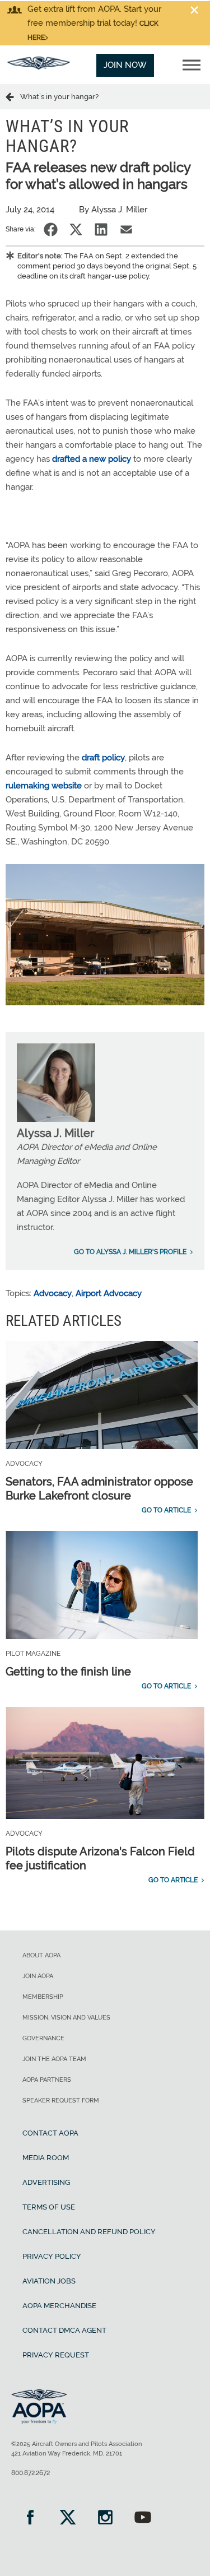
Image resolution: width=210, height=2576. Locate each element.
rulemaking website (45, 786)
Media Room (46, 2158)
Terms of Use (49, 2207)
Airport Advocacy (109, 1293)
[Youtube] (143, 2519)
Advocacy (53, 1293)
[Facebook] (30, 2519)
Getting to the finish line (68, 1672)
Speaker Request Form (61, 2101)
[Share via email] (126, 229)
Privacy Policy (52, 2256)
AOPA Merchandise (59, 2306)
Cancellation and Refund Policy (89, 2232)
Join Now (125, 65)
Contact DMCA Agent (64, 2330)
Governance (43, 2038)
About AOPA (41, 1955)
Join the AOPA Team (54, 2059)
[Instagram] (105, 2519)
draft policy (103, 758)
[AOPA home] (39, 67)
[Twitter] (67, 2519)
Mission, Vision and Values (66, 2018)
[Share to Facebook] (51, 229)
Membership (43, 1997)
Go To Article (166, 1510)
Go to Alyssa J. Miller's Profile (130, 1252)
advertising (46, 2182)
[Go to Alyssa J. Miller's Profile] (56, 1119)
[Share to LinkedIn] (101, 229)
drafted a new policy (92, 459)
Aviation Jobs (49, 2281)
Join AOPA (38, 1976)
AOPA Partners (47, 2080)
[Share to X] (76, 229)
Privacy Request (56, 2355)
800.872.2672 (31, 2473)
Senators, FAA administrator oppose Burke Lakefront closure (99, 1489)
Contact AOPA (50, 2133)
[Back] (13, 96)
